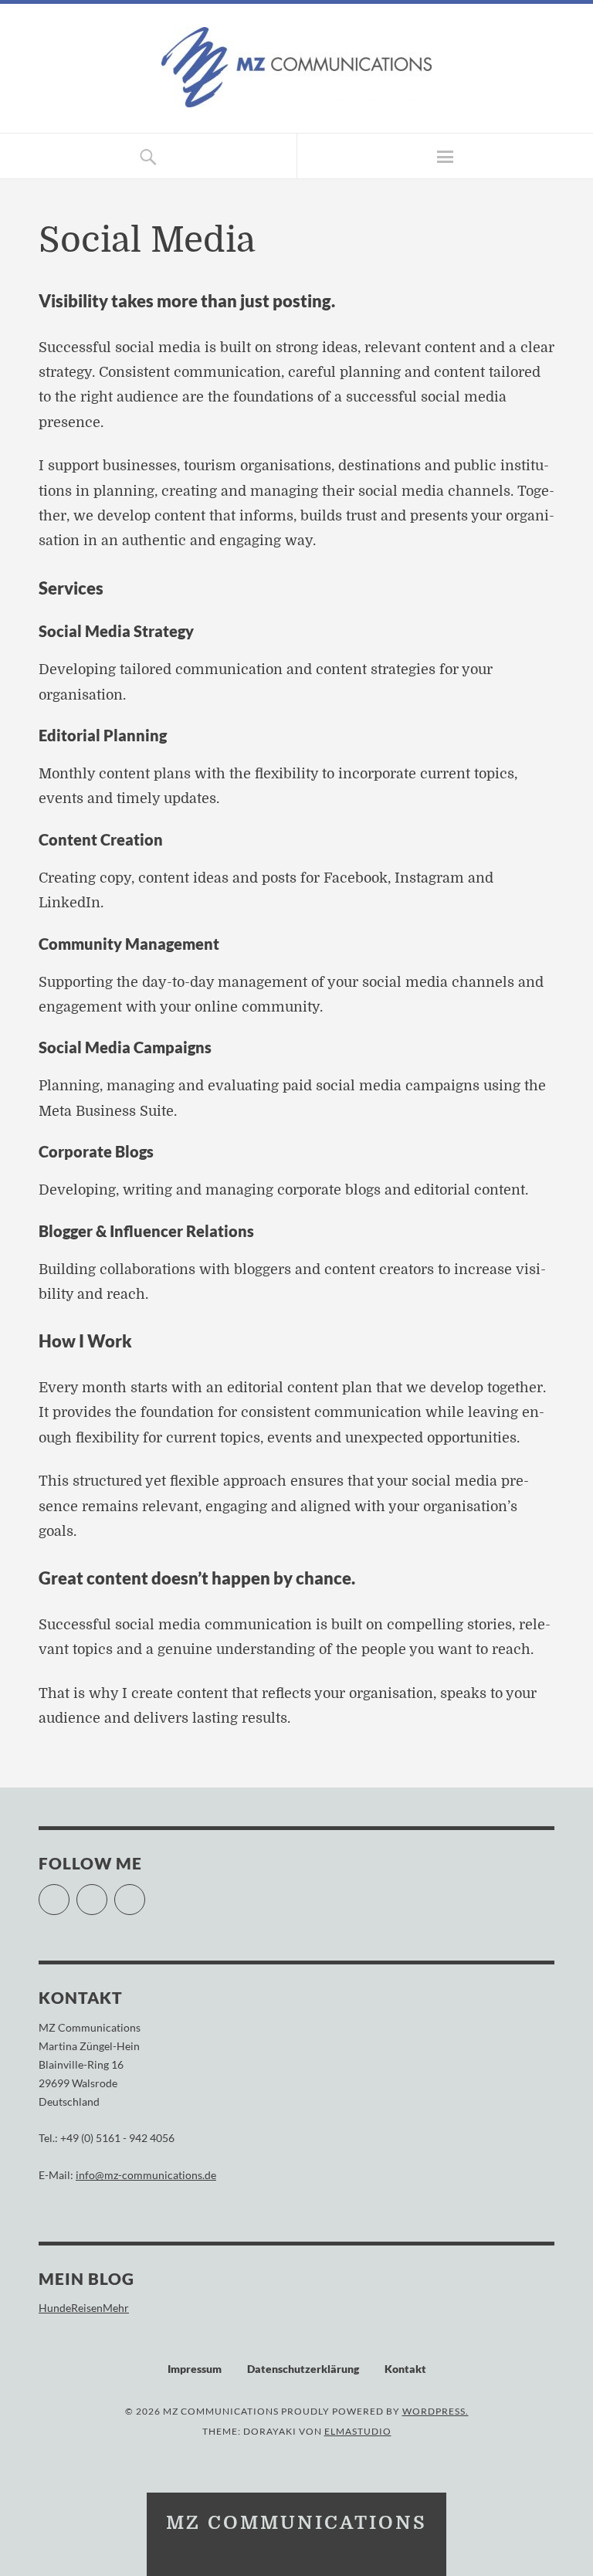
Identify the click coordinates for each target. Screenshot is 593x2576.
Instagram (107, 1893)
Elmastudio (358, 2431)
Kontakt (405, 2369)
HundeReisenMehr (84, 2308)
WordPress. (435, 2411)
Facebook (69, 1893)
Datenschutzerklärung (303, 2369)
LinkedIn (145, 1893)
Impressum (195, 2369)
